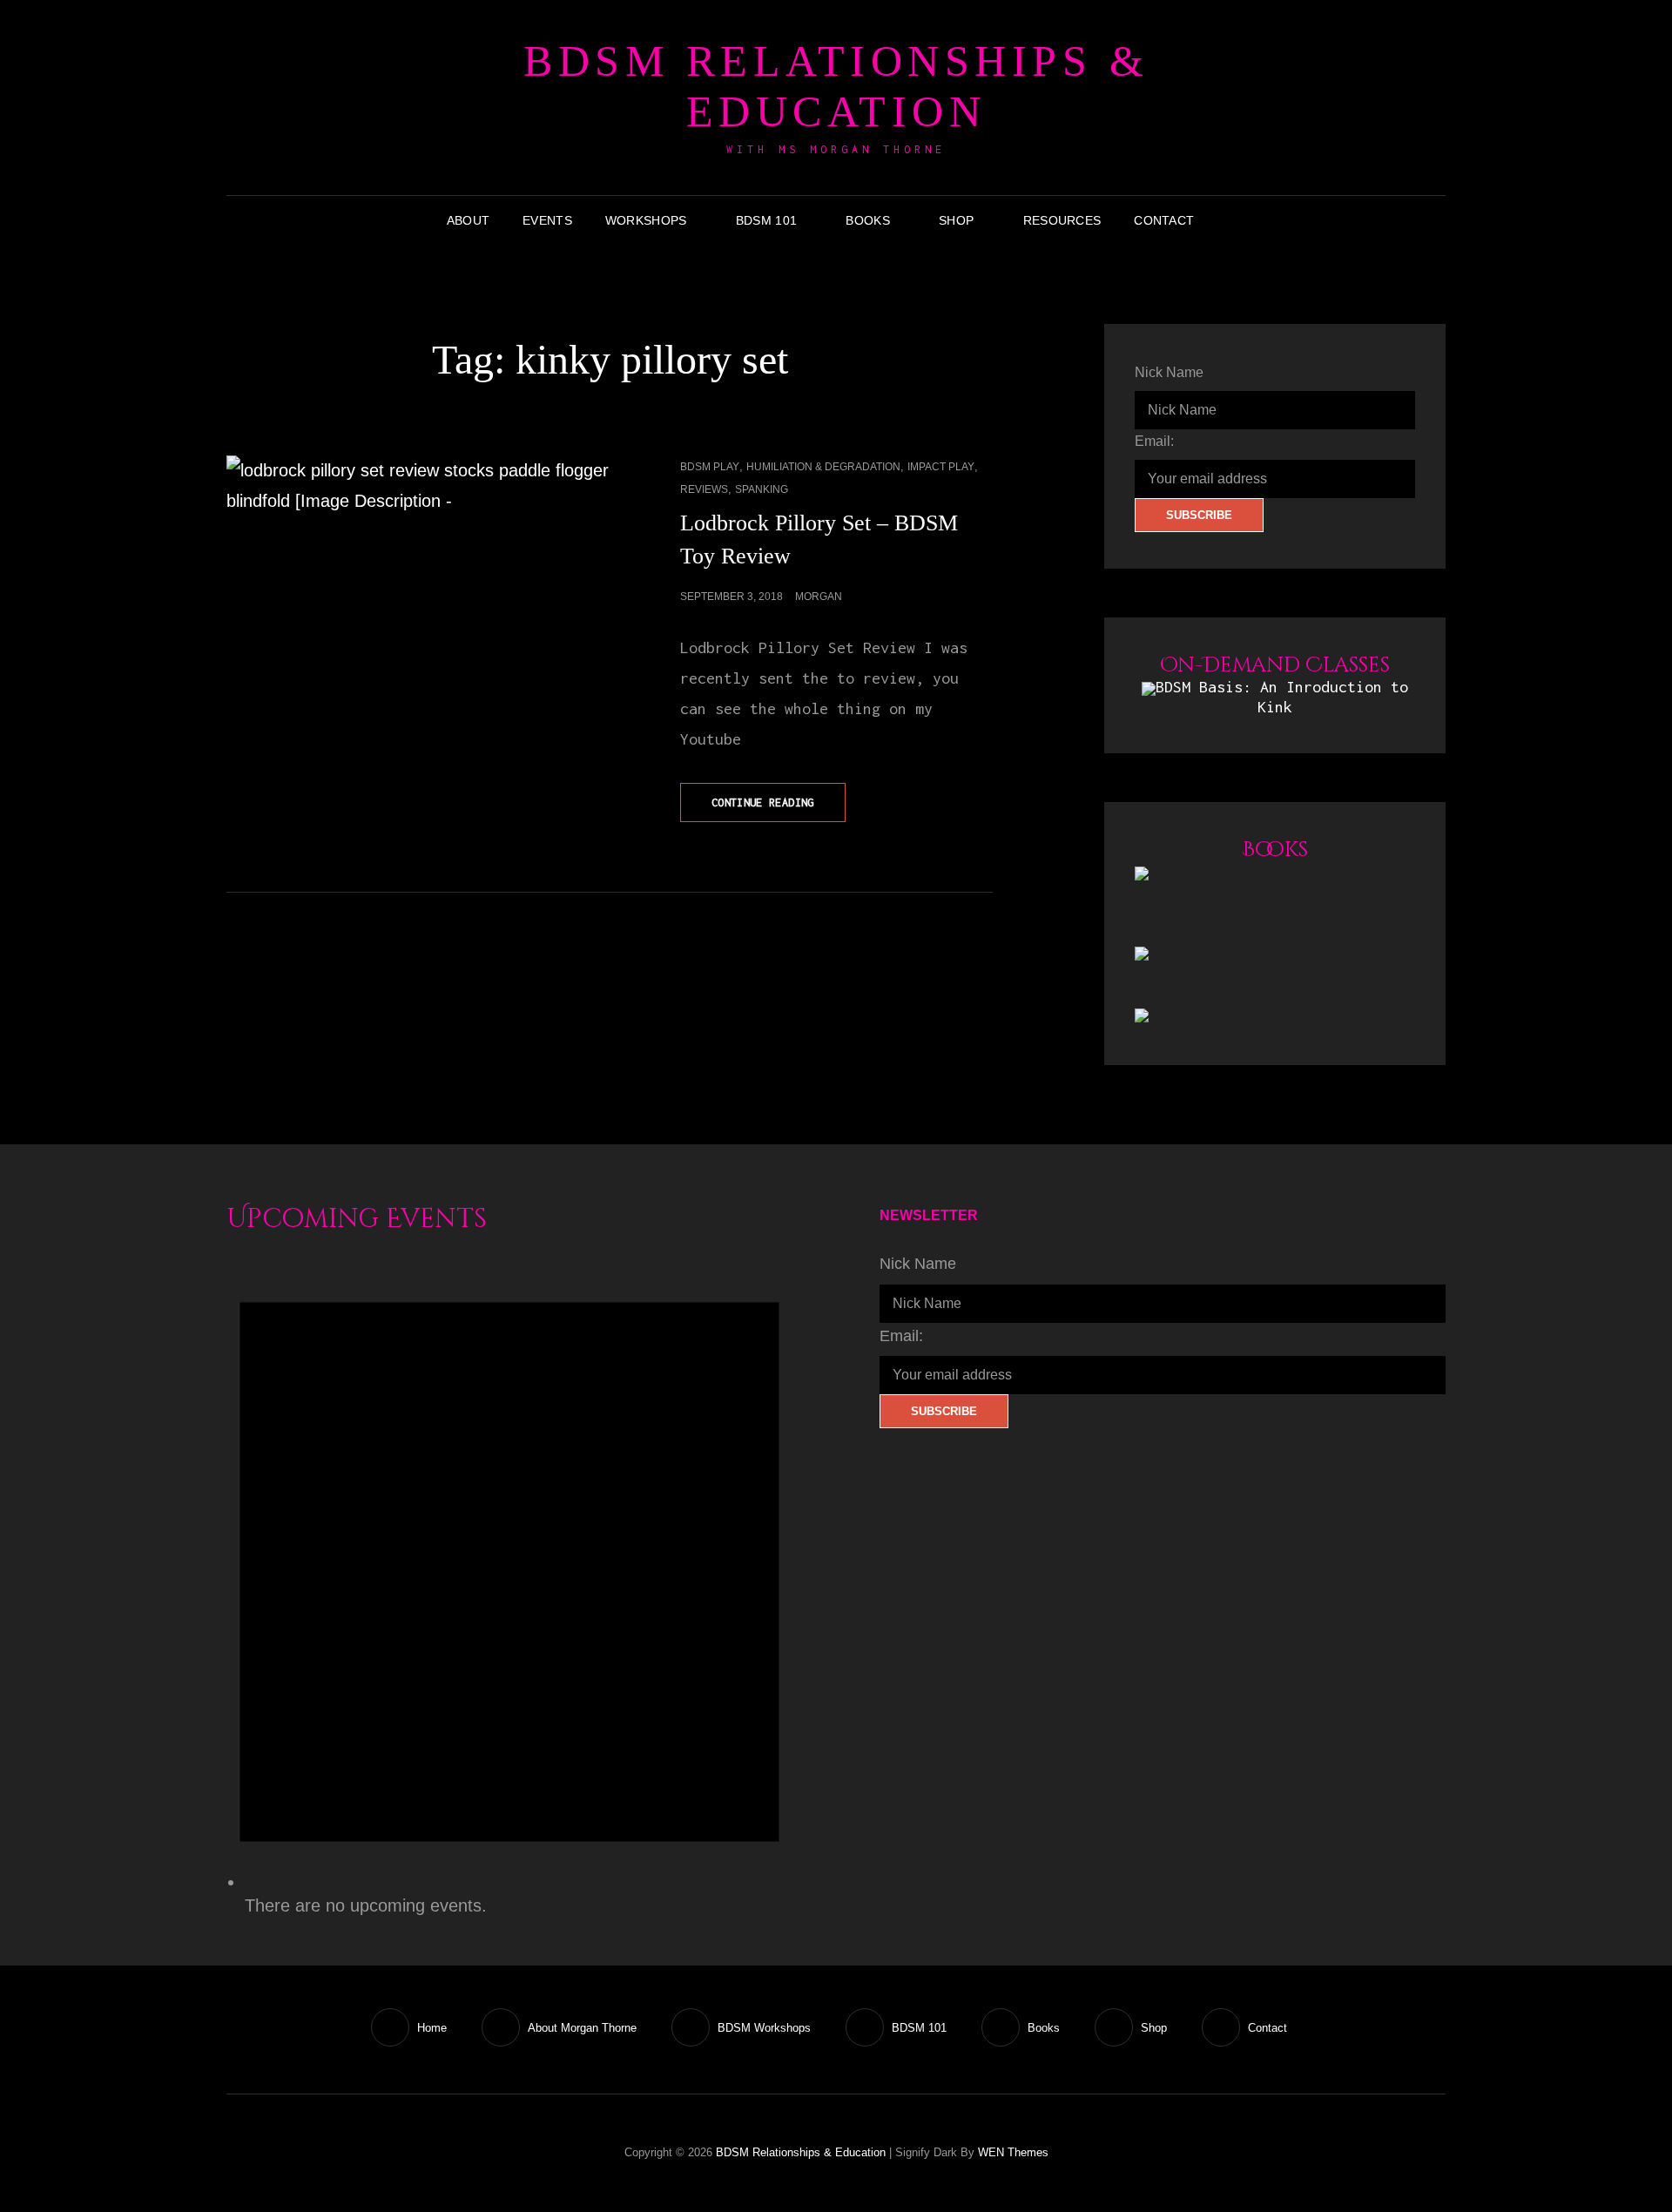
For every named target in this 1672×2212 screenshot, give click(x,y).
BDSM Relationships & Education (836, 86)
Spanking (762, 489)
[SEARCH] (1224, 220)
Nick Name (1169, 372)
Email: (1154, 441)
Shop (956, 220)
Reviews (704, 489)
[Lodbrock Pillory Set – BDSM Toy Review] (418, 551)
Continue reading (779, 809)
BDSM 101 (766, 220)
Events (547, 220)
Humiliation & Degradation (823, 467)
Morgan (819, 597)
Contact (1164, 220)
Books (867, 220)
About (468, 220)
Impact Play (941, 467)
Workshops (646, 220)
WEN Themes (1013, 2152)
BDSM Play (710, 467)
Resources (1062, 220)
